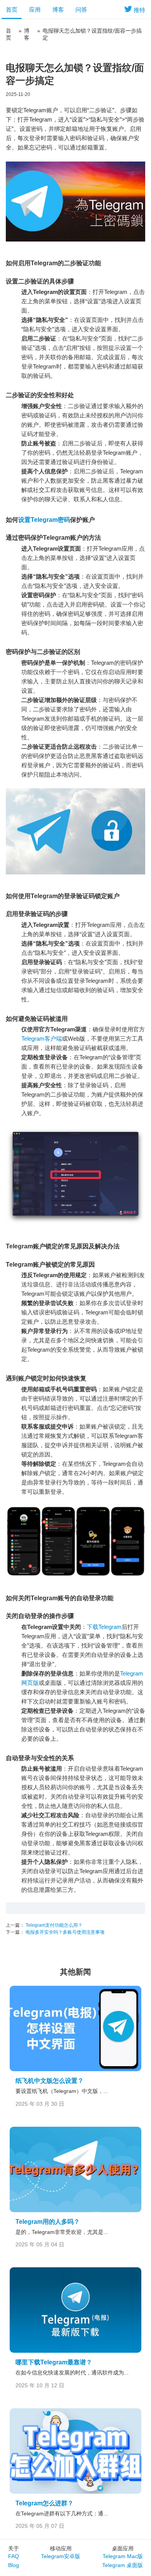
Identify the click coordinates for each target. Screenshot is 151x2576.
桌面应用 (123, 2548)
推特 (139, 10)
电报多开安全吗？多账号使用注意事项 (64, 1932)
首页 (12, 10)
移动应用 (61, 2548)
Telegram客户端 (42, 1039)
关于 (14, 2548)
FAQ (14, 2556)
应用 (35, 10)
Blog (14, 2565)
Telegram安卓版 (61, 2556)
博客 (58, 10)
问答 (81, 10)
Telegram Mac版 (123, 2556)
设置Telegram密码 (44, 520)
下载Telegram (104, 1627)
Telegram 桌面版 (123, 2565)
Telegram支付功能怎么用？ (53, 1925)
